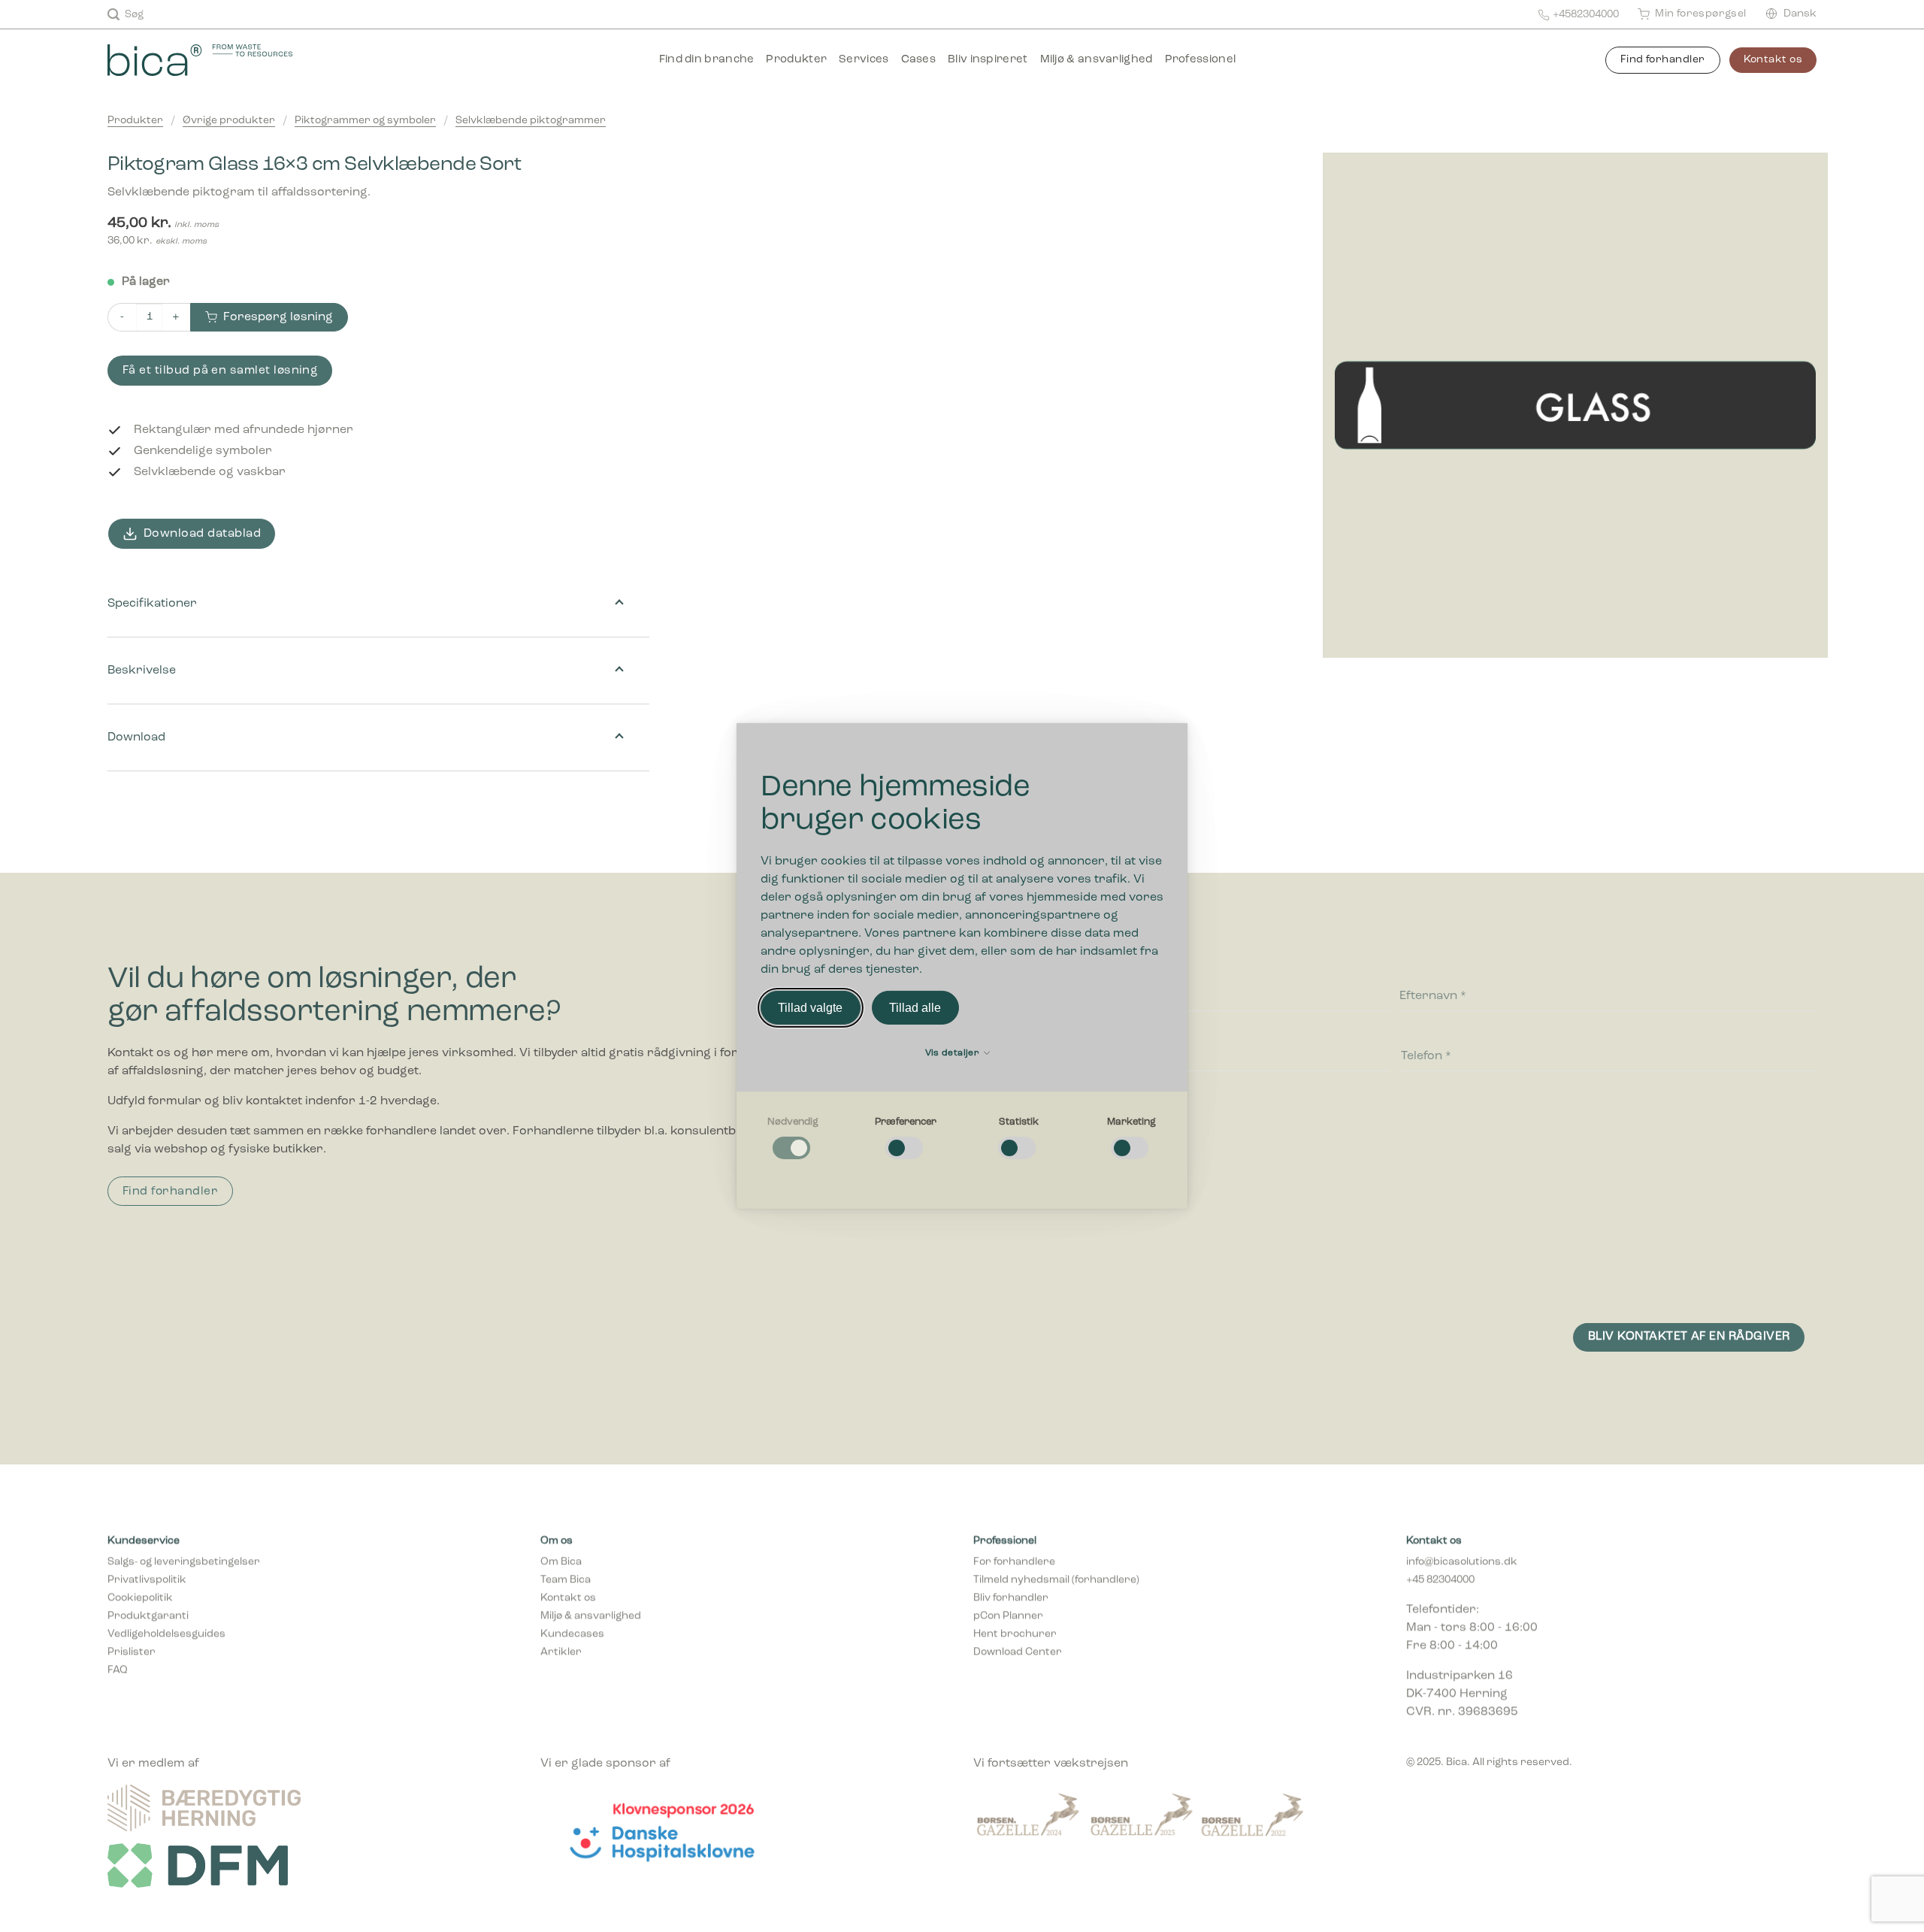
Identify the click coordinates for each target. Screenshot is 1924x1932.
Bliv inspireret (988, 60)
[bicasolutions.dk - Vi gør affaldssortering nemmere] (221, 60)
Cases (919, 60)
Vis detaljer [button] (954, 1053)
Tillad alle (915, 1008)
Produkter (796, 60)
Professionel (1201, 60)
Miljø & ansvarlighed (1097, 60)
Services (864, 60)
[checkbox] (793, 1139)
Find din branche (707, 60)
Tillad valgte (810, 1008)
